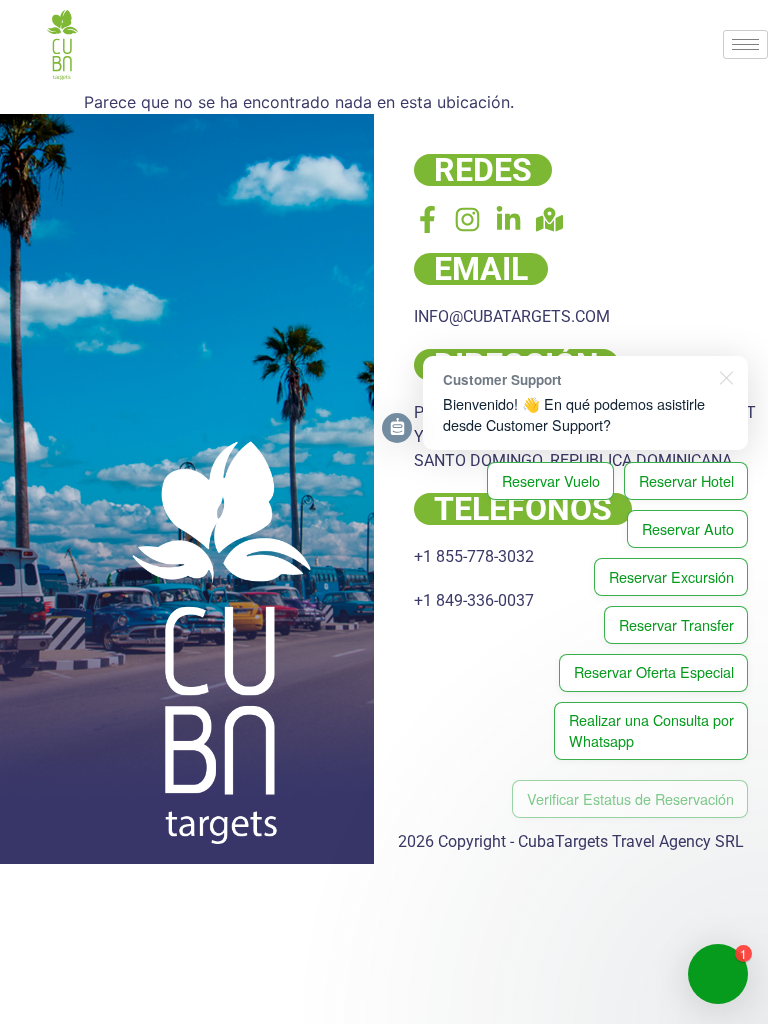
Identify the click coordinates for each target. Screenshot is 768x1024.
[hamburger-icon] (745, 44)
